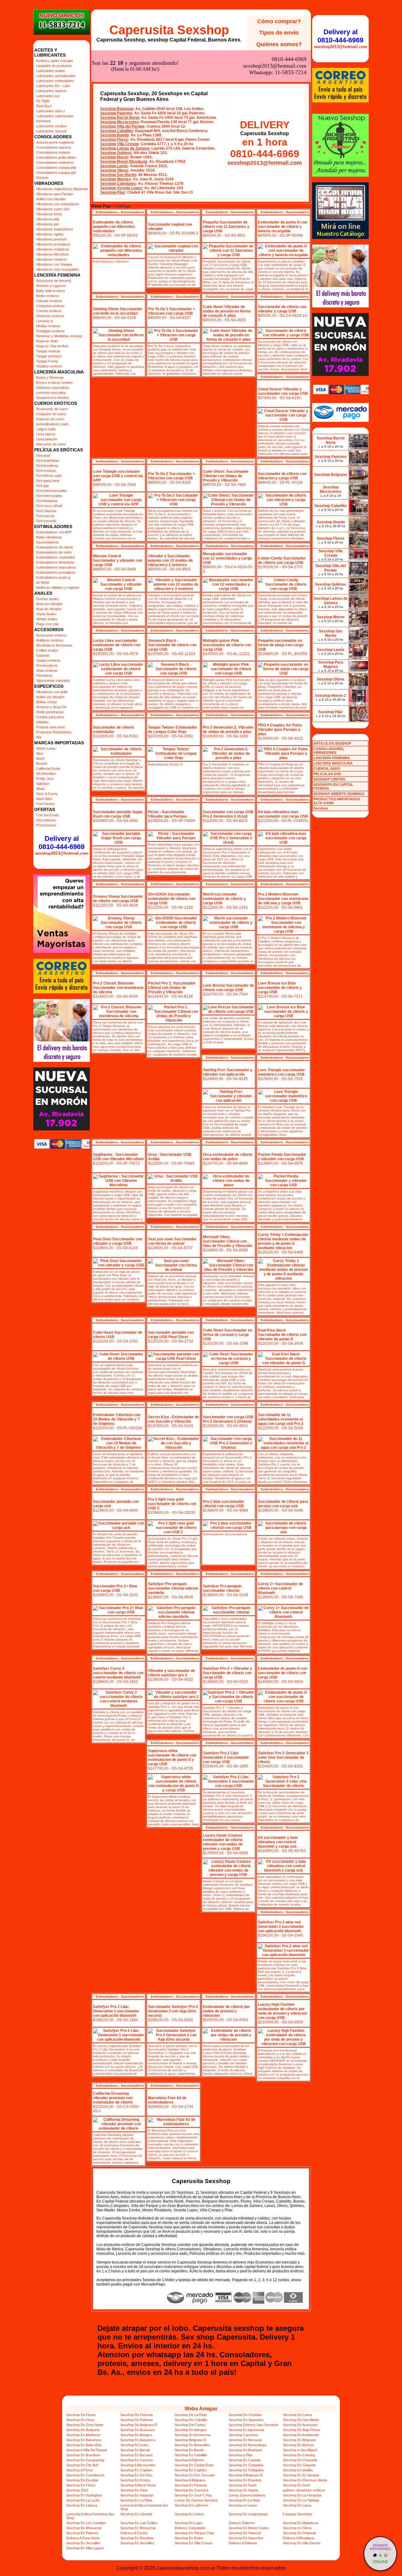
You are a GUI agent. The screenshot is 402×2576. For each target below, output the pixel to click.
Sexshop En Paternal (245, 2533)
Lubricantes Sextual (51, 131)
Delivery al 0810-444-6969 (62, 843)
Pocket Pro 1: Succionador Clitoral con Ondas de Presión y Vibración (172, 988)
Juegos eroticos (48, 660)
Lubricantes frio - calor (53, 86)
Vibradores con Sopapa (54, 264)
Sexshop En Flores (81, 2485)
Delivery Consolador (190, 2528)
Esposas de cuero (50, 419)
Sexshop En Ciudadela (246, 2465)
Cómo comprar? (279, 21)
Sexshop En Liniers (189, 2514)
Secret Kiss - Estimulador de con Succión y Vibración (174, 1419)
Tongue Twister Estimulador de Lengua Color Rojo (173, 730)
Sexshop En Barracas (245, 2440)
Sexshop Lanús (114, 166)
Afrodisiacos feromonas (54, 645)
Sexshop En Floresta (191, 2485)
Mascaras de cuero (51, 444)
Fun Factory (46, 804)
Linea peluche (47, 439)
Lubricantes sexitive (51, 126)
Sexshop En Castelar (245, 2460)
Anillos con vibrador (51, 199)
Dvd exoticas (46, 471)
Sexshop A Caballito (298, 2470)
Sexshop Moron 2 (331, 696)
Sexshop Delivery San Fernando (253, 2425)
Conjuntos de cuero (51, 414)
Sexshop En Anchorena (193, 2435)
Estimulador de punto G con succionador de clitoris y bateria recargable (282, 227)
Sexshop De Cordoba (245, 2415)
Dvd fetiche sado (49, 476)
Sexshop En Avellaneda (301, 2435)
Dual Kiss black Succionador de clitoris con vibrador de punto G (282, 1335)
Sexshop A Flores (80, 2470)
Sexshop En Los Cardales (86, 2523)
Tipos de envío (279, 33)
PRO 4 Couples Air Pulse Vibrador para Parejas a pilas (280, 730)
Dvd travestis (46, 521)
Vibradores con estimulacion (58, 204)
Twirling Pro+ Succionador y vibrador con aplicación (228, 1072)
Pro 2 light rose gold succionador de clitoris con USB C (172, 1504)
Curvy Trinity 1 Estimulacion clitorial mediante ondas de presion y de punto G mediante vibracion (283, 1241)
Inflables (42, 722)
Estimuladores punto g (53, 577)
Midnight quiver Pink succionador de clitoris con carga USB (227, 645)
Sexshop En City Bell (82, 2465)
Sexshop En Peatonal (299, 2533)
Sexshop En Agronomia (246, 2430)
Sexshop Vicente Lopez (121, 188)
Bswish (42, 764)
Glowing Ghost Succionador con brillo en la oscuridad (118, 311)
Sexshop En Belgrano (299, 2440)
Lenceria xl (44, 321)
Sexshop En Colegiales (246, 2470)
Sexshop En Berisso (299, 2445)
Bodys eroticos (48, 296)
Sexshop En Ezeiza (135, 2480)
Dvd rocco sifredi (49, 506)
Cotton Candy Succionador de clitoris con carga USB (282, 560)
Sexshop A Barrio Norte (138, 2485)
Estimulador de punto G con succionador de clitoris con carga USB (282, 1673)
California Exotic (48, 769)
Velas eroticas (47, 670)
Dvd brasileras (47, 466)
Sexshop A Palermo (189, 2460)
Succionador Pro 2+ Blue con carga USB (115, 1588)
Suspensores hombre (53, 398)
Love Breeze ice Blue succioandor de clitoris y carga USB (280, 988)
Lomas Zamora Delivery (247, 2495)
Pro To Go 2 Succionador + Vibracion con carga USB (171, 476)
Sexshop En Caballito (191, 2455)
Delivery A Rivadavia (299, 2538)
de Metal (43, 582)
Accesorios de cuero (52, 409)
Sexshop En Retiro (189, 2538)
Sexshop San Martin (118, 175)
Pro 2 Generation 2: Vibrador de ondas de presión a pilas (228, 730)
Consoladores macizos (54, 147)
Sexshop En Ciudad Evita (194, 2465)
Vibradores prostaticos (53, 244)
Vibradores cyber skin (53, 209)
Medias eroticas (48, 326)
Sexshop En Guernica (191, 2490)
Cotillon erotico (47, 650)
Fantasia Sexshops (298, 2514)
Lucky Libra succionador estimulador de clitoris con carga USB (117, 645)
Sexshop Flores (114, 140)
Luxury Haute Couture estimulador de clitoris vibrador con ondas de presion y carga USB (223, 1842)
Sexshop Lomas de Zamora (125, 148)
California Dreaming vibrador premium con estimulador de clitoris (113, 2098)
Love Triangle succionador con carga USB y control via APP (118, 476)
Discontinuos (46, 820)
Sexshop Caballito (116, 131)
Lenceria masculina (51, 393)
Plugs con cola (47, 624)
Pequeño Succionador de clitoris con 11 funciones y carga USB (226, 227)
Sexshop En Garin (243, 2485)
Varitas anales (47, 619)
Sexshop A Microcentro (138, 2465)
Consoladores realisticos (55, 163)
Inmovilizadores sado (52, 424)
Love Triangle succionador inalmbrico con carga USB (281, 1072)
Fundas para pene (50, 717)
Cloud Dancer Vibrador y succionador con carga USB (283, 391)
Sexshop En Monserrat (84, 2528)
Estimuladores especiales (56, 557)
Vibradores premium (52, 239)
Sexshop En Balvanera (84, 2440)
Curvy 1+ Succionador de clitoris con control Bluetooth (280, 1588)
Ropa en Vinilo (47, 341)
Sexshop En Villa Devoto (302, 2543)
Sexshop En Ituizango (137, 2495)
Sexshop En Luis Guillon (139, 2523)
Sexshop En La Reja (244, 2500)
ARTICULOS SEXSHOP (332, 743)
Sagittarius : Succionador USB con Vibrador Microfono (118, 1157)
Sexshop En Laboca (82, 2505)
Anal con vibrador (49, 604)
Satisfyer (43, 784)
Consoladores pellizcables (56, 157)
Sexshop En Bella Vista (84, 2445)
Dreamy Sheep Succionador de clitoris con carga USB (118, 899)
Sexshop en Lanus (243, 2505)
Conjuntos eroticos (50, 306)
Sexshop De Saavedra (246, 2420)
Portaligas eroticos (50, 331)
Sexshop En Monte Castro (249, 2528)
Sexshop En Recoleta (137, 2538)
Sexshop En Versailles (83, 2543)
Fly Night (43, 101)
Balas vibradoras (49, 537)
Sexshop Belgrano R (190, 2440)
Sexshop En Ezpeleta (245, 2480)
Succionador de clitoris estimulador (114, 730)
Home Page (101, 206)
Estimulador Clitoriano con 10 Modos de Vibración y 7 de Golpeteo (117, 1419)
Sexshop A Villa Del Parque (87, 2450)
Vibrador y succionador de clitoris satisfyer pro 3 (171, 1673)
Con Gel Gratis (48, 815)
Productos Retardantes (54, 732)
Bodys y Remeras (50, 378)
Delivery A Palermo (243, 2543)
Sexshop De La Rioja (191, 2415)
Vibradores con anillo (52, 692)
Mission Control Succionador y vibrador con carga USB (118, 560)
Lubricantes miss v (51, 111)
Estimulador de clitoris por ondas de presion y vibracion (226, 2011)
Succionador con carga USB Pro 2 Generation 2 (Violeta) (228, 1419)
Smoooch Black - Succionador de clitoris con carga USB (172, 645)
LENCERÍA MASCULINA (333, 763)
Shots (41, 789)
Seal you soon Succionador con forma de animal (172, 1241)
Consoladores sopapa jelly (56, 168)
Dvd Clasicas (46, 511)
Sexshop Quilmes (116, 153)
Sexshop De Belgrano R (139, 2425)
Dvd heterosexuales (52, 491)
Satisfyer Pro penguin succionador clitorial (222, 1588)
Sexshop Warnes (115, 179)
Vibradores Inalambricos (55, 229)
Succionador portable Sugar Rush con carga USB (118, 814)
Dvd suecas (45, 516)
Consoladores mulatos (53, 152)
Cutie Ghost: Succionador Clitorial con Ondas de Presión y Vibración (226, 476)
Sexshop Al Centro (134, 2445)
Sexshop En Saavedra (246, 2538)
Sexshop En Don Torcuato (195, 2475)
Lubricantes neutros (51, 91)
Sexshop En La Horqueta (302, 2495)
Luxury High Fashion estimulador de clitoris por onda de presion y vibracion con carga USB (282, 2011)
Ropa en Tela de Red (52, 346)
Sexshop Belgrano (117, 109)
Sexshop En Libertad (136, 2514)
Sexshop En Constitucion (85, 2475)
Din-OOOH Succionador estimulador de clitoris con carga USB (172, 899)
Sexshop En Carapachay (85, 2460)
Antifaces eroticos (50, 640)
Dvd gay (43, 486)
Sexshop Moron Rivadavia (124, 162)
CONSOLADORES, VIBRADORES (329, 751)
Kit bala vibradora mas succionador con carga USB (283, 814)
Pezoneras (44, 676)
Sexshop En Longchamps (248, 2514)
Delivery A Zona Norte (83, 2538)
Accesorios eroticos (51, 635)
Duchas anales (48, 599)
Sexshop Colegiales (118, 184)
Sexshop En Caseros (137, 2460)
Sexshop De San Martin (301, 2420)
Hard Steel (44, 799)
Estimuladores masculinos (56, 567)
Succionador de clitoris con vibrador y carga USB (282, 309)
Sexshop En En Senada (301, 2475)
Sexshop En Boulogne (245, 2450)
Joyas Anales (46, 614)
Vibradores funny (49, 214)
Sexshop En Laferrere (191, 2505)
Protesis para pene (51, 727)
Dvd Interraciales (49, 496)
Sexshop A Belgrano (190, 2480)
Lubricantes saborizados (55, 116)
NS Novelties (46, 774)
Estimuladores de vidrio (54, 552)
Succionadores (48, 542)
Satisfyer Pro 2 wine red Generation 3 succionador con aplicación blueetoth (281, 1927)
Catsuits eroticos (49, 301)
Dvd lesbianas (47, 501)
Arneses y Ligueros (51, 286)
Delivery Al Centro (134, 2533)
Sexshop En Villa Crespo (193, 2543)
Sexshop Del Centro (190, 2425)
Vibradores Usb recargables (58, 269)
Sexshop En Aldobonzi (83, 2435)
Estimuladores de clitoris (55, 547)
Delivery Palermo (242, 2523)
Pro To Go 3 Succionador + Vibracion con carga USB (171, 311)
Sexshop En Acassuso (300, 2425)
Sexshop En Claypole (299, 2465)
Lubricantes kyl (48, 96)
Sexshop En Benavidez (192, 2445)
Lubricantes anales (51, 71)
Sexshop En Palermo (82, 2533)
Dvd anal (43, 455)
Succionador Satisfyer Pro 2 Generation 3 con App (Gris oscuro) (173, 2011)
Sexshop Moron (114, 157)
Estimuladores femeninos (55, 562)
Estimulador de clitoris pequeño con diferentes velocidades (114, 227)
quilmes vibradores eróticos (304, 2490)
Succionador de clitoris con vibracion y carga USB (282, 476)
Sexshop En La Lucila (83, 2500)
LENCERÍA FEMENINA (332, 758)
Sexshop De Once (80, 2420)
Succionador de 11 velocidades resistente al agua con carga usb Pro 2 (281, 1419)
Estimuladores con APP (54, 532)
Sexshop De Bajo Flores (301, 2430)
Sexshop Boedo (114, 135)
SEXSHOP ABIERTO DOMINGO (339, 794)
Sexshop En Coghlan (136, 2470)
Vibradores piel (47, 224)
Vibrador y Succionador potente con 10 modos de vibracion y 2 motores (170, 560)
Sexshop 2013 (77, 2490)
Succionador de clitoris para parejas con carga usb (283, 1504)
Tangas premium (49, 356)
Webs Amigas (201, 2409)
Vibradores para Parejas (55, 194)
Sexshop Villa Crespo (119, 144)
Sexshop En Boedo (189, 2450)
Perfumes (43, 121)
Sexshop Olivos (114, 170)
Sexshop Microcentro (119, 122)
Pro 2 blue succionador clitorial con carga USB (223, 1504)
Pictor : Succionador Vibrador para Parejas (168, 814)
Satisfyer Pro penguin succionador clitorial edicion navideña (173, 1588)
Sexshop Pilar (113, 192)
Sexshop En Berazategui (247, 2445)
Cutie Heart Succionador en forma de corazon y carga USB (228, 1335)
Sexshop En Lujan (188, 2523)
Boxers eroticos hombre (54, 383)
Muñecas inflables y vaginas (58, 587)
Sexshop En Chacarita (300, 2460)
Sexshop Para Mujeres (331, 665)
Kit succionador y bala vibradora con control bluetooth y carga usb (278, 1842)
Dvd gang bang (48, 481)
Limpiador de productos (54, 66)
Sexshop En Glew (134, 2490)
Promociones (46, 825)
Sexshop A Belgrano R (246, 2475)
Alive (40, 753)
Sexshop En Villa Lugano (85, 2548)
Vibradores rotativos (52, 259)
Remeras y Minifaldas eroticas (59, 336)
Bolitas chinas (47, 702)
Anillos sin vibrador (50, 697)
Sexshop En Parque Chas (194, 2533)
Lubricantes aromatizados (56, 76)
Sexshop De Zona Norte (85, 2425)
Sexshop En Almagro (136, 2435)
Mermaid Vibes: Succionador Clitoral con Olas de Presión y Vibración (228, 1241)
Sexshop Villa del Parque (122, 126)
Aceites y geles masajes (55, 61)
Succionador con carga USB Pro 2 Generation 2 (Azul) (228, 814)
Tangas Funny (47, 361)
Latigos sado (46, 429)
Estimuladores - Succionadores (120, 212)
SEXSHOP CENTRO (329, 779)
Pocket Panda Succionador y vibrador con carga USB (282, 1157)
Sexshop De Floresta (136, 2415)
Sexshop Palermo (116, 113)
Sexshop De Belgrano (83, 2430)
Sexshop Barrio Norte (120, 118)
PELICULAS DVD (327, 774)
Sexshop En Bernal (135, 2450)
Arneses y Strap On (51, 707)
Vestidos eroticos (49, 366)
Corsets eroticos (49, 311)
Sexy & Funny (47, 794)
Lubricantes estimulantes (55, 81)
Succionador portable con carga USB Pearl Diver (171, 1335)
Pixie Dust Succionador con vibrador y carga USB (118, 1241)
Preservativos (47, 665)
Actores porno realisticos (55, 142)
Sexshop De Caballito (191, 2420)
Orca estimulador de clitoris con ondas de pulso (228, 1157)
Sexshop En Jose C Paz (193, 2495)
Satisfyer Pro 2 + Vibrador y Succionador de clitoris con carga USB (228, 1673)
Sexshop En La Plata (136, 2500)
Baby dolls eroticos (51, 291)
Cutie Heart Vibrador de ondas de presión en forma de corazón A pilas (227, 311)
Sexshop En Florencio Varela (305, 2480)
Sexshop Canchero (243, 2435)
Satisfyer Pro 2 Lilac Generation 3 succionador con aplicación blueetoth (116, 2011)
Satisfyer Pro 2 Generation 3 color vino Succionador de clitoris (283, 1757)
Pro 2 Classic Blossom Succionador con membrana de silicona (118, 988)
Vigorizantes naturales (53, 681)
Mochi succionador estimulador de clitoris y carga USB (224, 899)
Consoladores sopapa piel (56, 173)
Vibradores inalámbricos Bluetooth (62, 189)
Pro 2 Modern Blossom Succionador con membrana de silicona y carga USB (283, 899)
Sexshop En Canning (299, 2455)
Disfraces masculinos (53, 388)
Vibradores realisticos (53, 249)
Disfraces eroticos (50, 316)
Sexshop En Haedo (243, 2490)
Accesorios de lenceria (54, 281)
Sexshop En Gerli (296, 2485)
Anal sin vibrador (49, 609)
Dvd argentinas (48, 461)
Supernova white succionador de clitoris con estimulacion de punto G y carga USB (172, 1757)
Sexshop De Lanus (298, 2415)
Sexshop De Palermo (136, 2420)
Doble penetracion (50, 712)
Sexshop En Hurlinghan (84, 2495)
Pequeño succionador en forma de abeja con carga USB (281, 645)
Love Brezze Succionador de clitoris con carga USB (228, 988)
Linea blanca (46, 434)
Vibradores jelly (48, 219)
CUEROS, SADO (327, 769)
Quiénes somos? (279, 44)
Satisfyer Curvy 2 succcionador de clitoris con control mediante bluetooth (118, 1673)
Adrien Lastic (46, 748)
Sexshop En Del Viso (136, 2475)
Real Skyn (44, 106)
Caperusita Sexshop (169, 30)
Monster (42, 178)
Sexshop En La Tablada (301, 2500)
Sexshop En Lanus (297, 2505)
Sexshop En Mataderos (301, 2523)
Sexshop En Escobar (82, 2480)
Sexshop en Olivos (297, 2528)
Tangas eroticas (48, 351)
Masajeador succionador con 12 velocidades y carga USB (227, 558)
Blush (40, 758)
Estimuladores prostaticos (56, 572)
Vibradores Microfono (52, 254)
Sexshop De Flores (81, 2415)
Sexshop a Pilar (241, 2455)
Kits (39, 737)
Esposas (43, 655)
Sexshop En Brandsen (83, 2455)
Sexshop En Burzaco (136, 2455)
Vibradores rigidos (50, 234)
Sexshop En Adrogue (191, 2430)
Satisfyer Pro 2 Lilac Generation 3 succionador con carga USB (226, 1757)
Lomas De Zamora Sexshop (196, 2500)
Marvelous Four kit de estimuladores (167, 2100)
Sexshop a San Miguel (300, 2450)
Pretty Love (45, 779)
